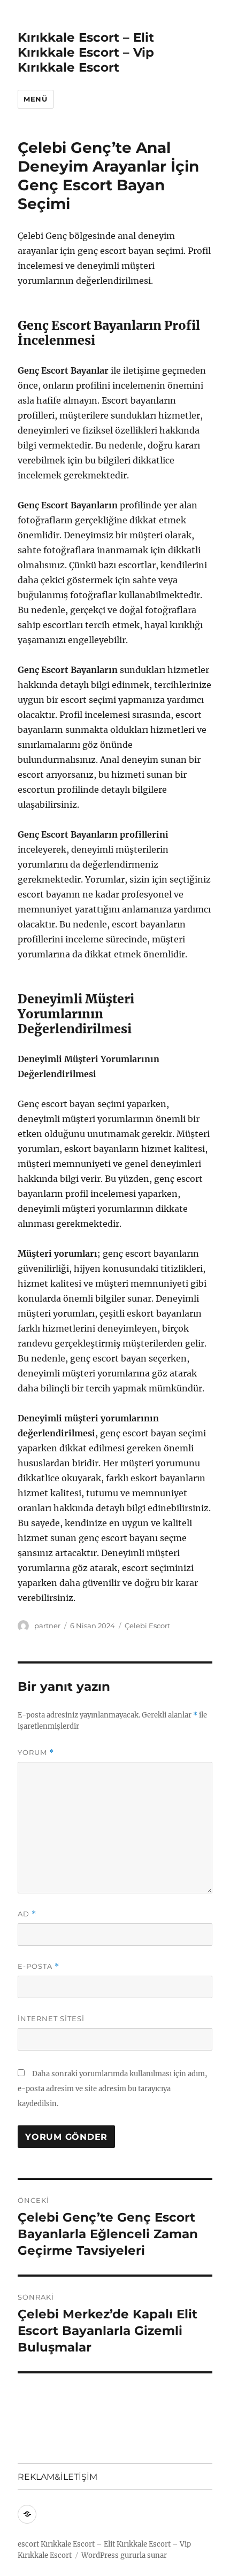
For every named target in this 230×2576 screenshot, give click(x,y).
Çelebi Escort (147, 1626)
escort (28, 2544)
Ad (27, 1914)
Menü (35, 99)
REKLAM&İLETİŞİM (57, 2477)
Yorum (36, 1753)
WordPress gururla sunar (124, 2555)
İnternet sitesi (51, 2018)
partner (47, 1626)
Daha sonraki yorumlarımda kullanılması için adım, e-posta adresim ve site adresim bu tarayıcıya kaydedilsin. (112, 2089)
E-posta (39, 1966)
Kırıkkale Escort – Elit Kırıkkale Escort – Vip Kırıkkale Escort (86, 52)
